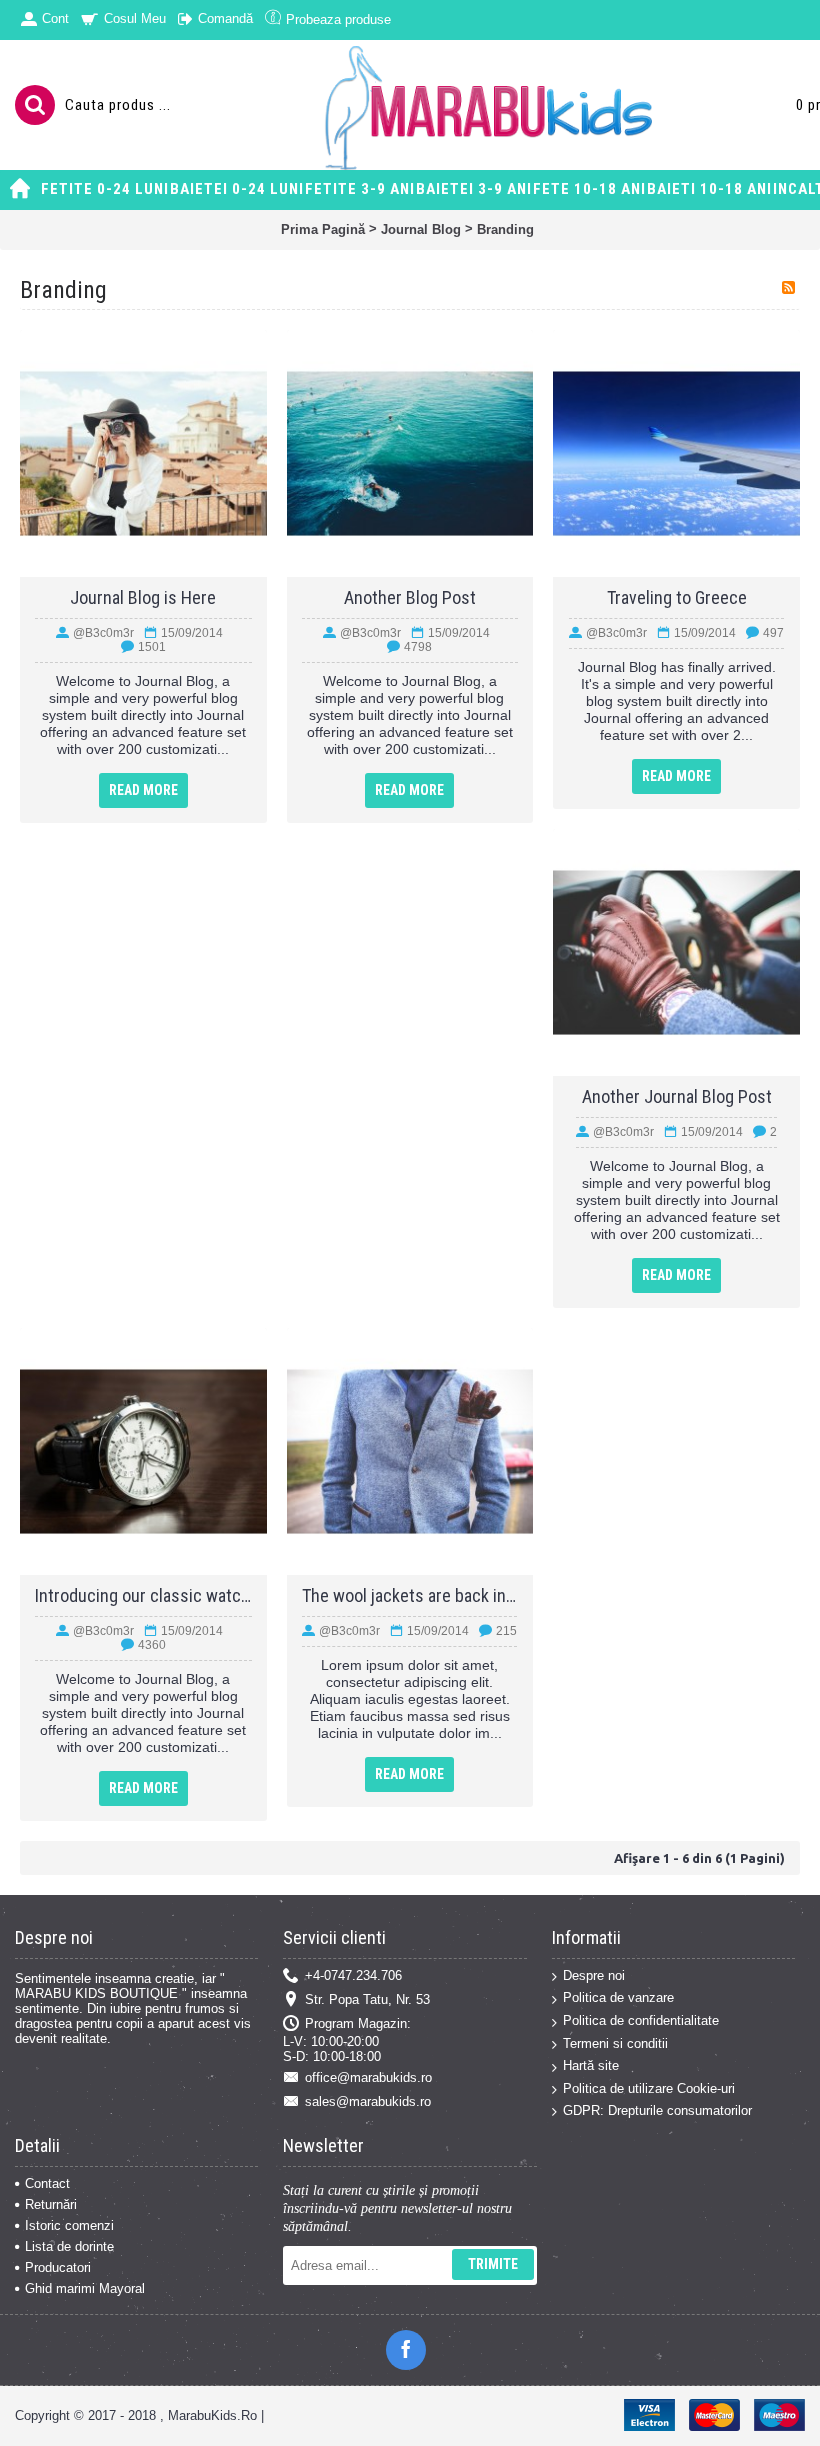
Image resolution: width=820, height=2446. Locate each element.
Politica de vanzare (618, 1997)
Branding (505, 229)
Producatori (58, 2267)
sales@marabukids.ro (368, 2101)
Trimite (493, 2264)
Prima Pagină (323, 229)
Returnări (51, 2204)
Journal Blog (421, 229)
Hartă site (591, 2065)
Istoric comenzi (69, 2225)
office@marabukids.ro (368, 2077)
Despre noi (594, 1975)
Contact (47, 2183)
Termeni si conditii (615, 2043)
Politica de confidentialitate (641, 2020)
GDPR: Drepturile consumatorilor (657, 2110)
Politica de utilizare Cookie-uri (649, 2088)
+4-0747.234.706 (353, 1975)
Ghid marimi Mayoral (85, 2288)
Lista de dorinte (69, 2246)
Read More (143, 790)
